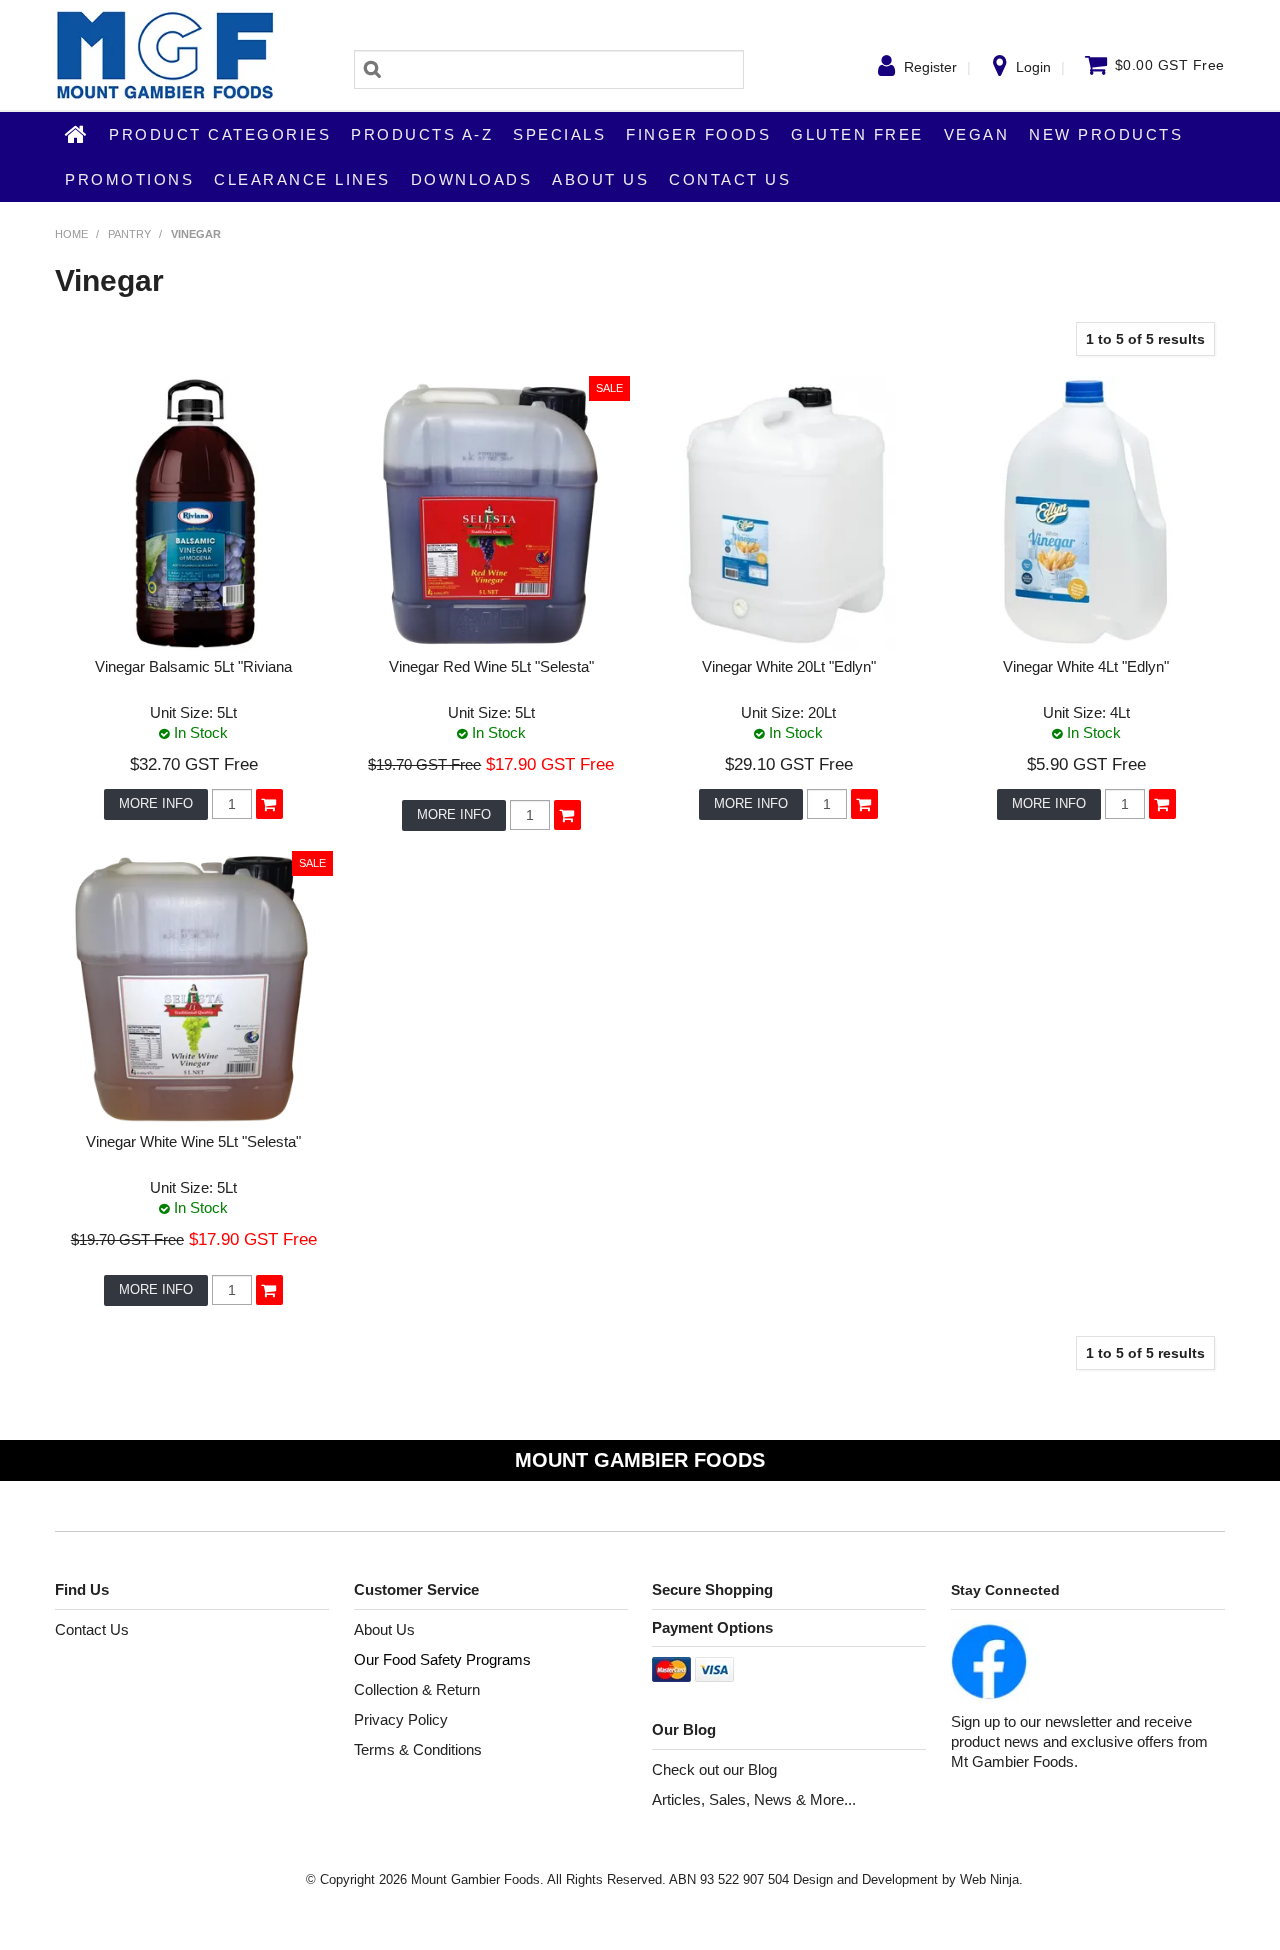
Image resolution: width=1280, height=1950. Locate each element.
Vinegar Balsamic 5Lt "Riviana (193, 666)
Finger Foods (698, 134)
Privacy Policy (401, 1719)
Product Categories (220, 134)
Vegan (977, 134)
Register (930, 67)
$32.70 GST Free (194, 764)
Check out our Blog (714, 1769)
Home (77, 134)
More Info (156, 803)
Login (1033, 67)
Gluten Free (857, 134)
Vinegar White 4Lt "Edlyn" (1086, 666)
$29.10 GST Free (789, 764)
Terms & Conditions (418, 1749)
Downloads (472, 179)
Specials (559, 134)
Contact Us (730, 179)
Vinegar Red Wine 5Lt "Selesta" (491, 666)
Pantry (129, 234)
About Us (600, 179)
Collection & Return (417, 1689)
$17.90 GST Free (550, 764)
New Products (1106, 134)
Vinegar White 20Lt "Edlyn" (789, 666)
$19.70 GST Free (424, 765)
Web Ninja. (991, 1879)
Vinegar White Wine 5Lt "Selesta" (193, 1141)
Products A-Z (422, 134)
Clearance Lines (302, 179)
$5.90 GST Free (1086, 764)
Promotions (129, 179)
